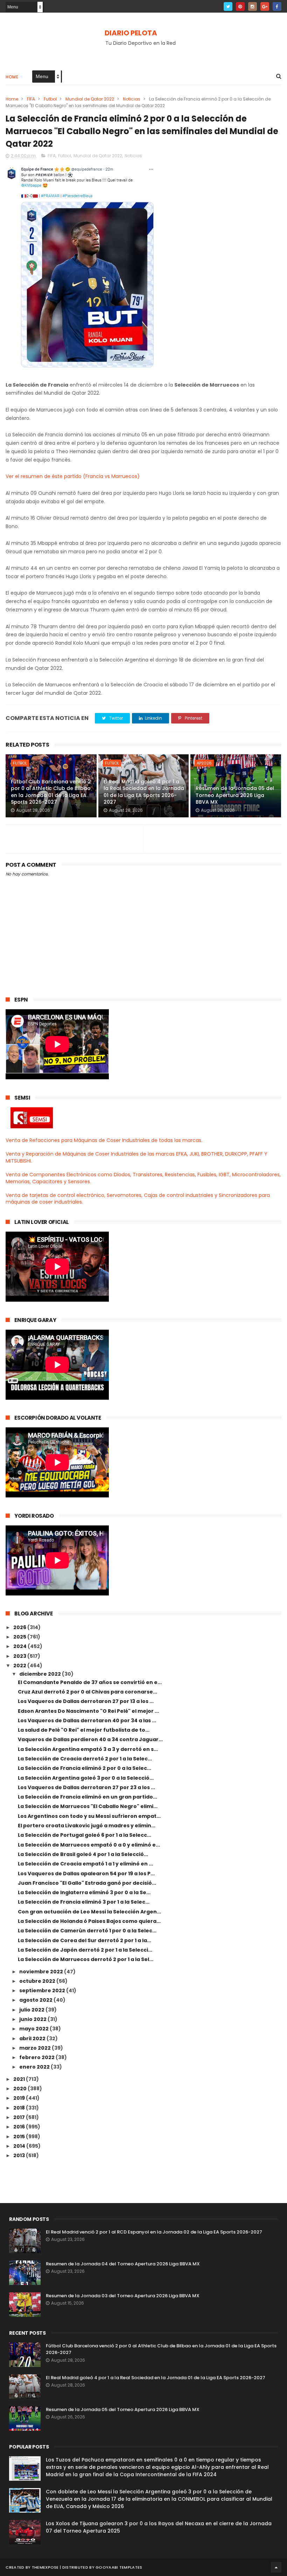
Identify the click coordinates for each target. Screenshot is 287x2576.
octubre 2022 (38, 1981)
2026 (20, 1627)
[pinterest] (240, 6)
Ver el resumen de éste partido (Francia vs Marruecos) (73, 476)
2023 (20, 1656)
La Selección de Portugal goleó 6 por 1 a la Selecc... (85, 1835)
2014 (20, 2146)
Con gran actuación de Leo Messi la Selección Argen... (89, 1912)
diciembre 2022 (41, 1674)
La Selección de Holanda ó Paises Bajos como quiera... (89, 1921)
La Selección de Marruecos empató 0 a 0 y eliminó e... (89, 1845)
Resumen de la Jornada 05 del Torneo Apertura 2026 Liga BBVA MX (235, 795)
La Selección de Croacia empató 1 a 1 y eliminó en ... (85, 1864)
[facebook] (277, 6)
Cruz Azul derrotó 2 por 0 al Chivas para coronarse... (87, 1692)
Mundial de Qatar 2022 (90, 99)
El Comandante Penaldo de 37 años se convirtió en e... (90, 1682)
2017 (20, 2117)
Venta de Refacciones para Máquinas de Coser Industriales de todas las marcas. (104, 1140)
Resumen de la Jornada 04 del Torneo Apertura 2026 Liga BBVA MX (123, 2264)
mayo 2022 (34, 2029)
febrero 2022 (37, 2057)
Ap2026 (204, 763)
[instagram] (253, 6)
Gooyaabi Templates (119, 2567)
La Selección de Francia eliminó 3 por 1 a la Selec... (84, 1902)
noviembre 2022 (42, 1972)
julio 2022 (32, 2010)
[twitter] (228, 6)
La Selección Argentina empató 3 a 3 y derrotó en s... (88, 1749)
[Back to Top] (276, 2567)
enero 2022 (35, 2067)
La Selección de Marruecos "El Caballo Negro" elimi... (88, 1806)
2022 (20, 1666)
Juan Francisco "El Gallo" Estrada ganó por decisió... (87, 1883)
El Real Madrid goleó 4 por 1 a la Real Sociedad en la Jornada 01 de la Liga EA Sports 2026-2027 (144, 792)
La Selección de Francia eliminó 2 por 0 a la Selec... (85, 1768)
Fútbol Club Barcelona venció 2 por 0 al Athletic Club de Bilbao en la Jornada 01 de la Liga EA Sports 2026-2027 (51, 792)
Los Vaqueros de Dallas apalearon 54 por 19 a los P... (86, 1874)
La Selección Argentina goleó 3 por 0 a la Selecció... (86, 1778)
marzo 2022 (36, 2048)
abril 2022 (33, 2038)
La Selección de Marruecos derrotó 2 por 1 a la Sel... (86, 1959)
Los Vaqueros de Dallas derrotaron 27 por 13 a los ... (86, 1701)
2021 (20, 2079)
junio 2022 (33, 2019)
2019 (20, 2098)
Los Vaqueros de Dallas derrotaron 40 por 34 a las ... (87, 1720)
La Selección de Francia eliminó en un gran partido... (87, 1797)
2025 (20, 1637)
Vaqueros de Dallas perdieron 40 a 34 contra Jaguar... (90, 1739)
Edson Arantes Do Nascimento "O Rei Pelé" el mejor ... (88, 1711)
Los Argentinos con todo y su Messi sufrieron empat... (89, 1816)
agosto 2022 (36, 2000)
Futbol (50, 99)
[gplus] (265, 6)
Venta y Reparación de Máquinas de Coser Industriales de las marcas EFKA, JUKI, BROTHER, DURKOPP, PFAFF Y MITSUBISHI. (136, 1157)
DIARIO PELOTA (131, 33)
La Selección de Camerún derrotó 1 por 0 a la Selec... (87, 1931)
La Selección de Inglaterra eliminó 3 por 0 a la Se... (84, 1892)
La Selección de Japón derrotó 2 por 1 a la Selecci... (85, 1950)
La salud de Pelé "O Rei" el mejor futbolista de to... (84, 1730)
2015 (20, 2137)
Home (12, 77)
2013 (20, 2155)
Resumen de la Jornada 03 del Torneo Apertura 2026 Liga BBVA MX (123, 2296)
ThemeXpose (45, 2567)
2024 (20, 1646)
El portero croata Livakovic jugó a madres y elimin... (87, 1826)
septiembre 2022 (43, 1990)
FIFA (31, 99)
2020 (20, 2089)
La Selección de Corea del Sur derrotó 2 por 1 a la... (85, 1940)
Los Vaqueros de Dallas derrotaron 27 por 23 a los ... (86, 1787)
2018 (20, 2108)
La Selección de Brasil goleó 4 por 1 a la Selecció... (83, 1854)
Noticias (132, 99)
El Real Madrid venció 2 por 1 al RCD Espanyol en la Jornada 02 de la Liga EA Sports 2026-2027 (154, 2232)
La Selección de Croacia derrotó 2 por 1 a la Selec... (85, 1759)
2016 (20, 2127)
